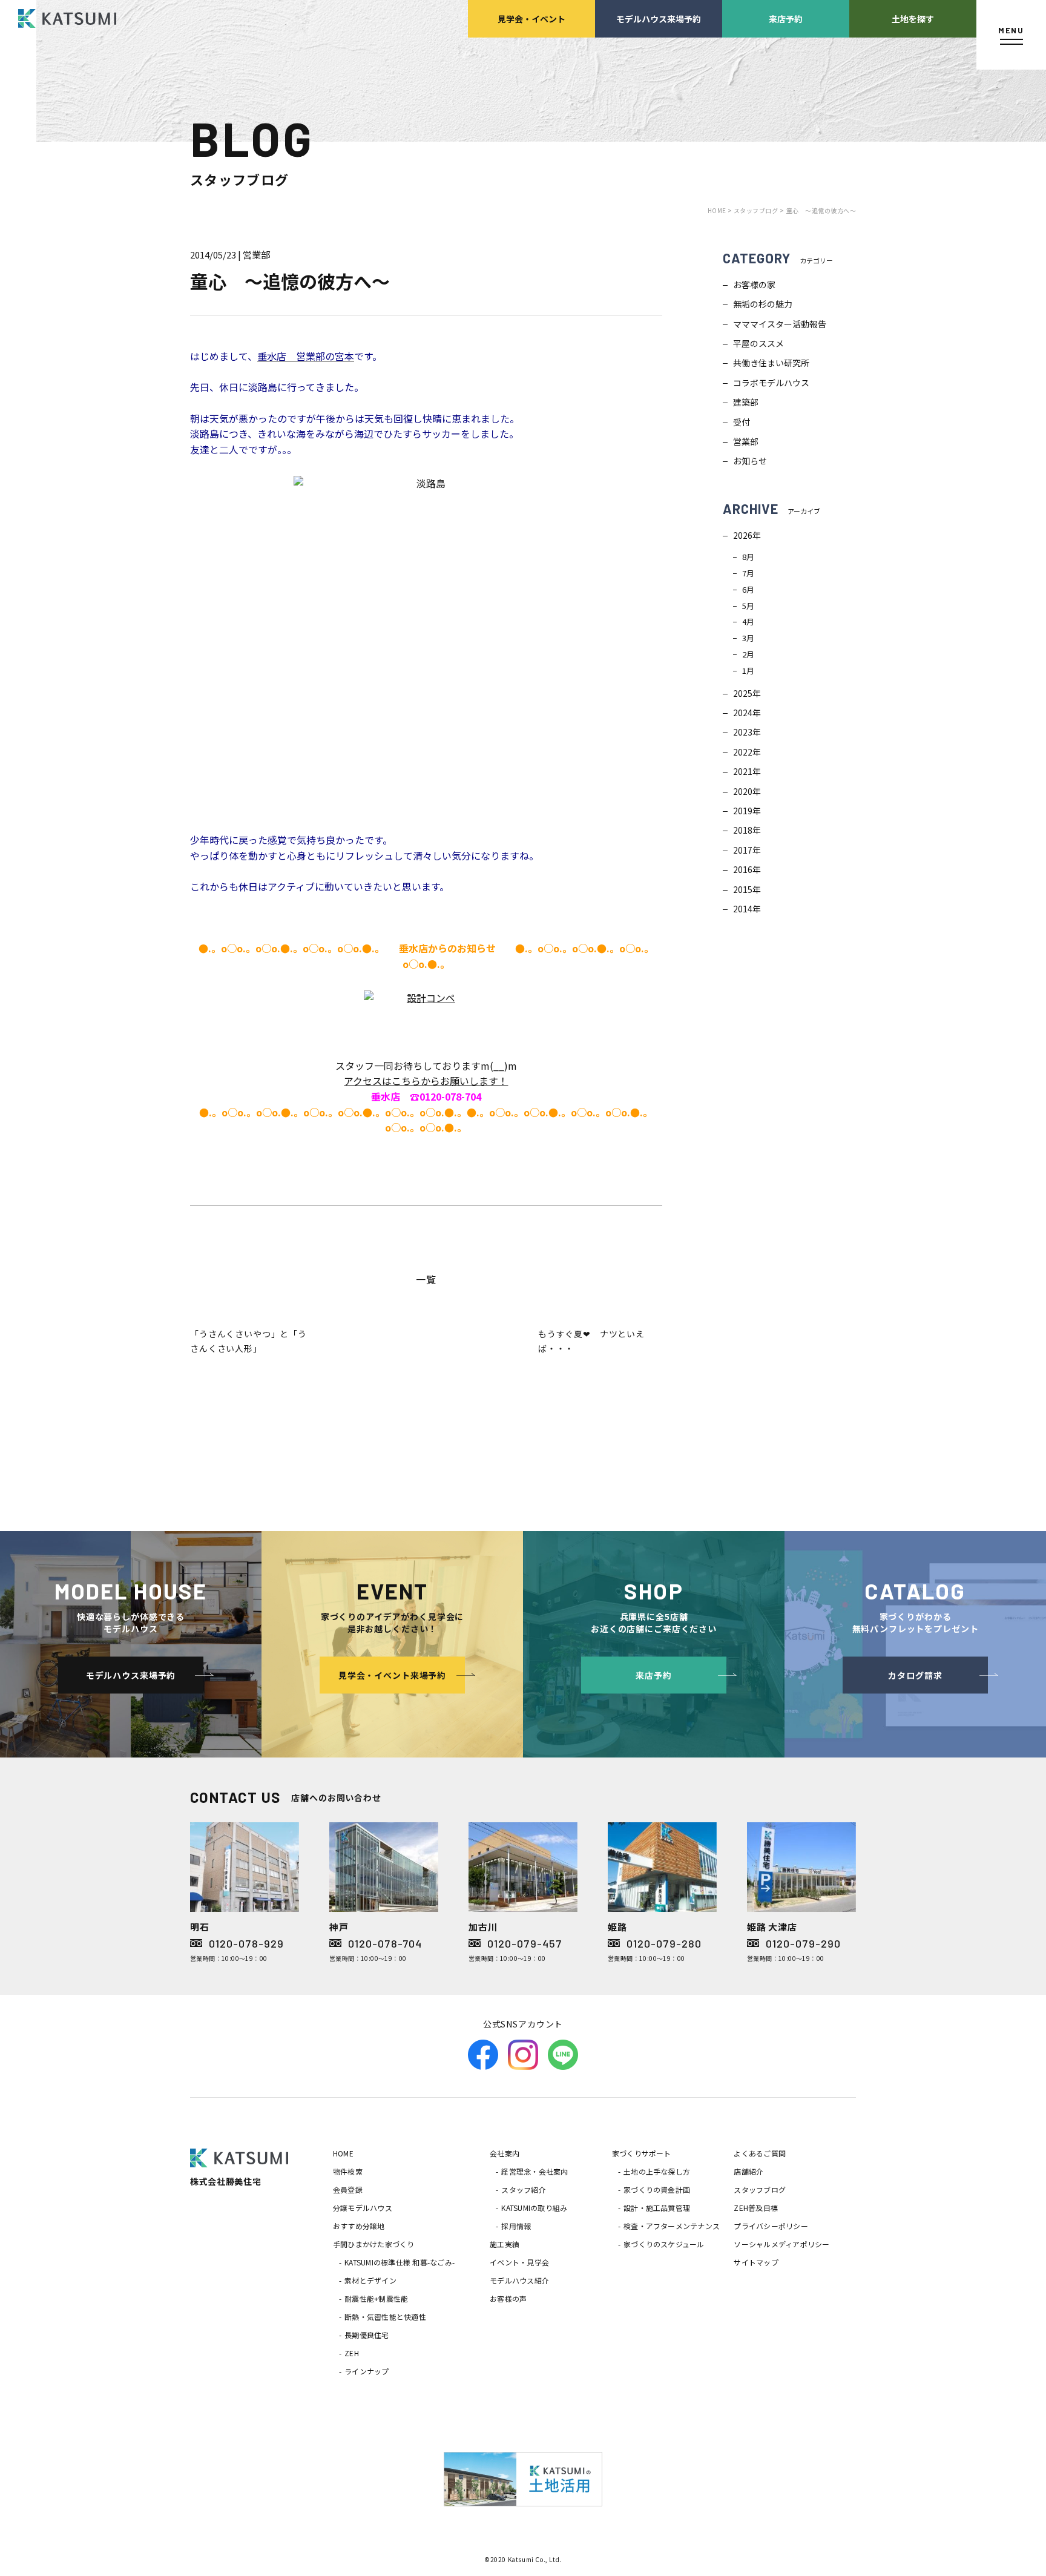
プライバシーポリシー (771, 2226)
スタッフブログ (760, 2189)
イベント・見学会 (519, 2262)
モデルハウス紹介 (519, 2280)
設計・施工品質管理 (657, 2208)
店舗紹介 (748, 2171)
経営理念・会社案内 (535, 2171)
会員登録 (348, 2189)
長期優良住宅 (367, 2335)
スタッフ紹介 (523, 2189)
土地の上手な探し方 (657, 2171)
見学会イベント (531, 18)
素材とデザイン (370, 2280)
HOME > (721, 210)
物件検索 (348, 2171)
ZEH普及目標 (756, 2208)
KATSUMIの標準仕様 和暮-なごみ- (400, 2262)
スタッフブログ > (759, 210)
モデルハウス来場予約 (659, 18)
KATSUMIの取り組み (534, 2208)
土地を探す (913, 18)
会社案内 (505, 2153)
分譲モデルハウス (363, 2208)
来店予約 (786, 18)
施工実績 (505, 2244)
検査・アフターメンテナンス (672, 2226)
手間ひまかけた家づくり (374, 2244)
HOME (343, 2153)
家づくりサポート (642, 2153)
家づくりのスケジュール (664, 2244)
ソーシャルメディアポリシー (781, 2244)
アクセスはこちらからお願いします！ (426, 1081)
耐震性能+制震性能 (376, 2298)
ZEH (352, 2353)
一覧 (426, 1279)
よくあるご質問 (760, 2153)
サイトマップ (756, 2262)
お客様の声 (508, 2298)
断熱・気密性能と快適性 (385, 2317)
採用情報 (516, 2226)
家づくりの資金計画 (657, 2189)
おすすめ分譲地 (359, 2226)
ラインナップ (367, 2371)
